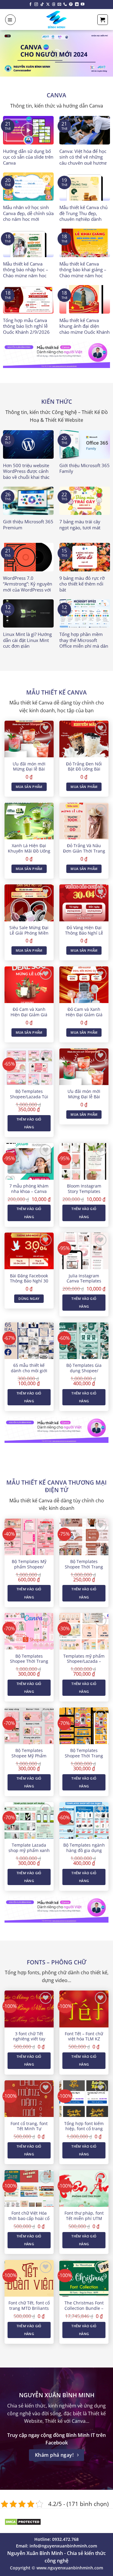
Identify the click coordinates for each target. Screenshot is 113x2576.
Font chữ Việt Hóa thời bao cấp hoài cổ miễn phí (29, 2218)
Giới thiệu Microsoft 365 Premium (28, 525)
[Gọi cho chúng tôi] (65, 5)
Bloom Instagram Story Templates (84, 1189)
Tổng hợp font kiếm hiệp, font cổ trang (84, 2126)
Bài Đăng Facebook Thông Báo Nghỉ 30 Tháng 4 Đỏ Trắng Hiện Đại (29, 1284)
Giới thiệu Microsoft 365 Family (85, 468)
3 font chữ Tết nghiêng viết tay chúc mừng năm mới (29, 2039)
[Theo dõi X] (48, 5)
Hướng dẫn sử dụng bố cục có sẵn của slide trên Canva (28, 157)
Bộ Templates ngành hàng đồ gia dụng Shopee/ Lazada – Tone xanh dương (84, 1853)
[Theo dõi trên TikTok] (42, 5)
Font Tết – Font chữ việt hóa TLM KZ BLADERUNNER (84, 2039)
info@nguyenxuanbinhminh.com (63, 2546)
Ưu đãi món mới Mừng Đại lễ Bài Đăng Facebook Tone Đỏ (29, 772)
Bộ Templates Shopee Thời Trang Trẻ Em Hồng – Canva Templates (29, 1664)
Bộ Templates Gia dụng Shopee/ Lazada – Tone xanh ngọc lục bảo (84, 1373)
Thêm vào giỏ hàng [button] (29, 1123)
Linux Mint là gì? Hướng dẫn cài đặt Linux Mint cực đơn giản (27, 640)
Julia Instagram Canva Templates (84, 1278)
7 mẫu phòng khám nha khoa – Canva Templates (29, 1191)
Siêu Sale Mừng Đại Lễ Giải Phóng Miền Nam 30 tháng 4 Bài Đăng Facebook (29, 936)
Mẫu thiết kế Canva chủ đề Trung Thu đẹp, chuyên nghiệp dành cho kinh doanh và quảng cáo (83, 219)
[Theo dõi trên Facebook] (30, 5)
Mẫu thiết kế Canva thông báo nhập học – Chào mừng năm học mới (26, 273)
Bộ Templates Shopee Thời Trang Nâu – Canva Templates (84, 1569)
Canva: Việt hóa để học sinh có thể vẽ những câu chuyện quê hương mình (83, 160)
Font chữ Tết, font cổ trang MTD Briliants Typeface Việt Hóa (29, 2308)
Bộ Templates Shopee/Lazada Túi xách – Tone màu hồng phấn (29, 1099)
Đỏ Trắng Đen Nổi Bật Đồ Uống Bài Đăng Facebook (84, 769)
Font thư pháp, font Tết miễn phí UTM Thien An (84, 2218)
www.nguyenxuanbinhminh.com (70, 2568)
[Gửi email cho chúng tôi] (59, 5)
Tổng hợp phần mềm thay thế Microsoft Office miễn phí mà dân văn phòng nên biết (84, 643)
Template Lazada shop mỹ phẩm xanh (29, 1848)
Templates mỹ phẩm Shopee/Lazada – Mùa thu (84, 1661)
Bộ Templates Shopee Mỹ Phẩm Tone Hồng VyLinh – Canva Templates (29, 1758)
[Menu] (10, 20)
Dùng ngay (29, 1299)
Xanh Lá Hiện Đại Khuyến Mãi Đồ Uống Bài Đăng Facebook (29, 851)
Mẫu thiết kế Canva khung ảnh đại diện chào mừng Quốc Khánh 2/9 (85, 329)
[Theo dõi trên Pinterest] (71, 5)
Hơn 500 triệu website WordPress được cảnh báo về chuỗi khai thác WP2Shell (26, 474)
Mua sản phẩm (29, 787)
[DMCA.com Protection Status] (23, 2521)
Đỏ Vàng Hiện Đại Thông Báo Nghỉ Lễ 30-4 (84, 933)
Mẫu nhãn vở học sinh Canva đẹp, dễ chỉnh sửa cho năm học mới (28, 213)
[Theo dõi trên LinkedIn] (77, 5)
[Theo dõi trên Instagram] (36, 5)
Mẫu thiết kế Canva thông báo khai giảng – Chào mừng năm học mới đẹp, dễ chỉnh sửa (83, 273)
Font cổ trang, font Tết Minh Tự (29, 2126)
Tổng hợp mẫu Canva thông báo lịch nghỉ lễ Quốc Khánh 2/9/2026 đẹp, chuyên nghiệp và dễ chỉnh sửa (26, 332)
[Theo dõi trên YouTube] (83, 5)
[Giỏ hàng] (103, 20)
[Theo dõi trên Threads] (54, 5)
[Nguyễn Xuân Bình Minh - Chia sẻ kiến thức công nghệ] (56, 20)
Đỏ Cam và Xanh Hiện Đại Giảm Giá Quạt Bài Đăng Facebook (29, 1017)
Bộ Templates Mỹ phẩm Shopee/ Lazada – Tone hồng (29, 1567)
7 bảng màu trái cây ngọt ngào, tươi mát (80, 525)
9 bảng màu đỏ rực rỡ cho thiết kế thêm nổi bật (82, 584)
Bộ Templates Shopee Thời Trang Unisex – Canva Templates (84, 1758)
